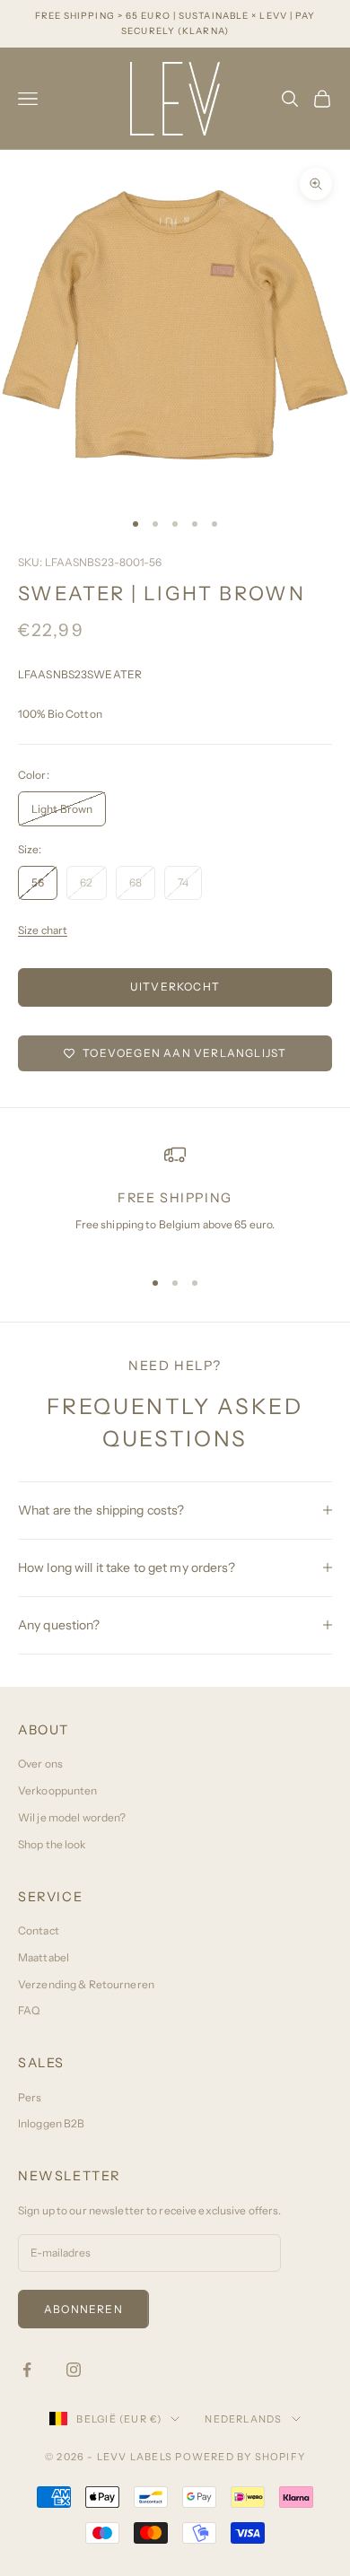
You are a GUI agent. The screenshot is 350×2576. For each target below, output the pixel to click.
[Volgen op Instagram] (74, 2370)
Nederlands (243, 2419)
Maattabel (44, 1957)
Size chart (43, 930)
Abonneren (83, 2309)
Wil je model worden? (72, 1817)
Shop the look (52, 1844)
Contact (39, 1930)
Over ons (40, 1764)
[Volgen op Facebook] (27, 2370)
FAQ (29, 2010)
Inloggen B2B (51, 2123)
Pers (30, 2097)
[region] (175, 1198)
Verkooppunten (58, 1790)
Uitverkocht (175, 987)
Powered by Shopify (240, 2457)
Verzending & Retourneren (86, 1984)
